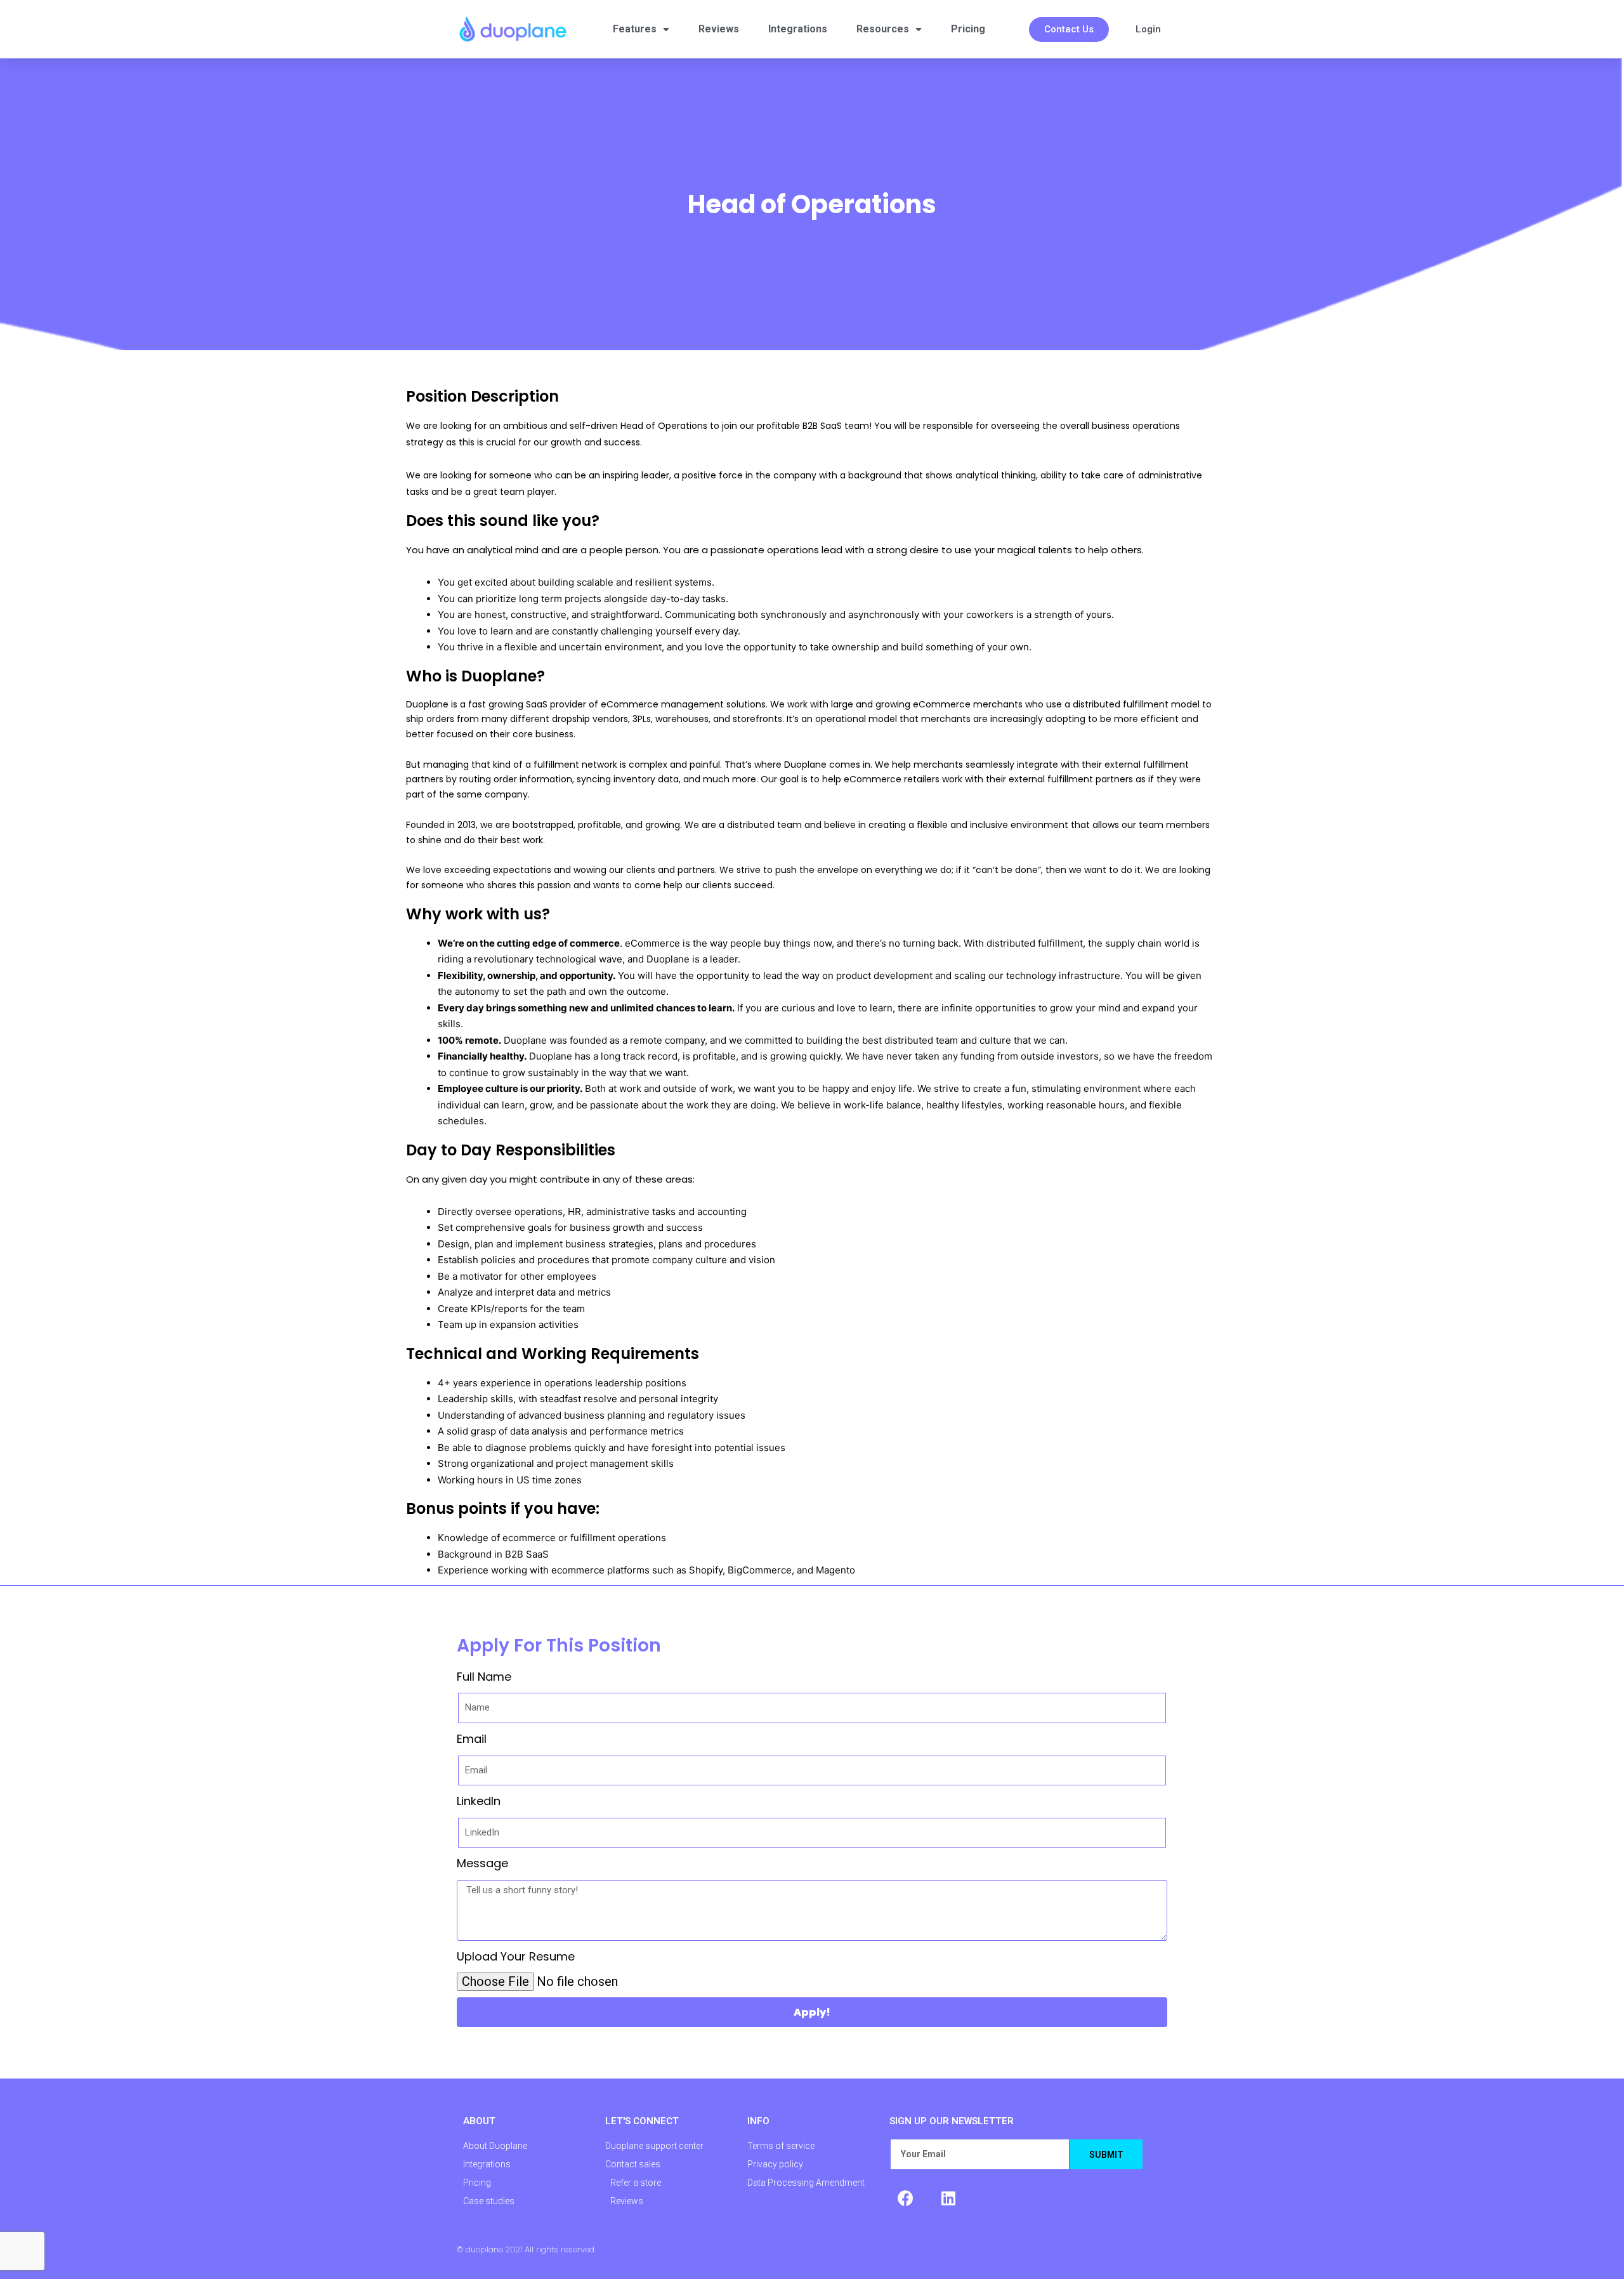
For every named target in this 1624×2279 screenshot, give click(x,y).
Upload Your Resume (516, 1956)
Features (635, 29)
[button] (1069, 30)
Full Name (484, 1677)
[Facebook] (905, 2198)
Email (472, 1739)
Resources (883, 29)
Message (482, 1863)
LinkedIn (479, 1801)
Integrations (798, 29)
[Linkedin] (948, 2198)
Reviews (719, 29)
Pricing (968, 29)
